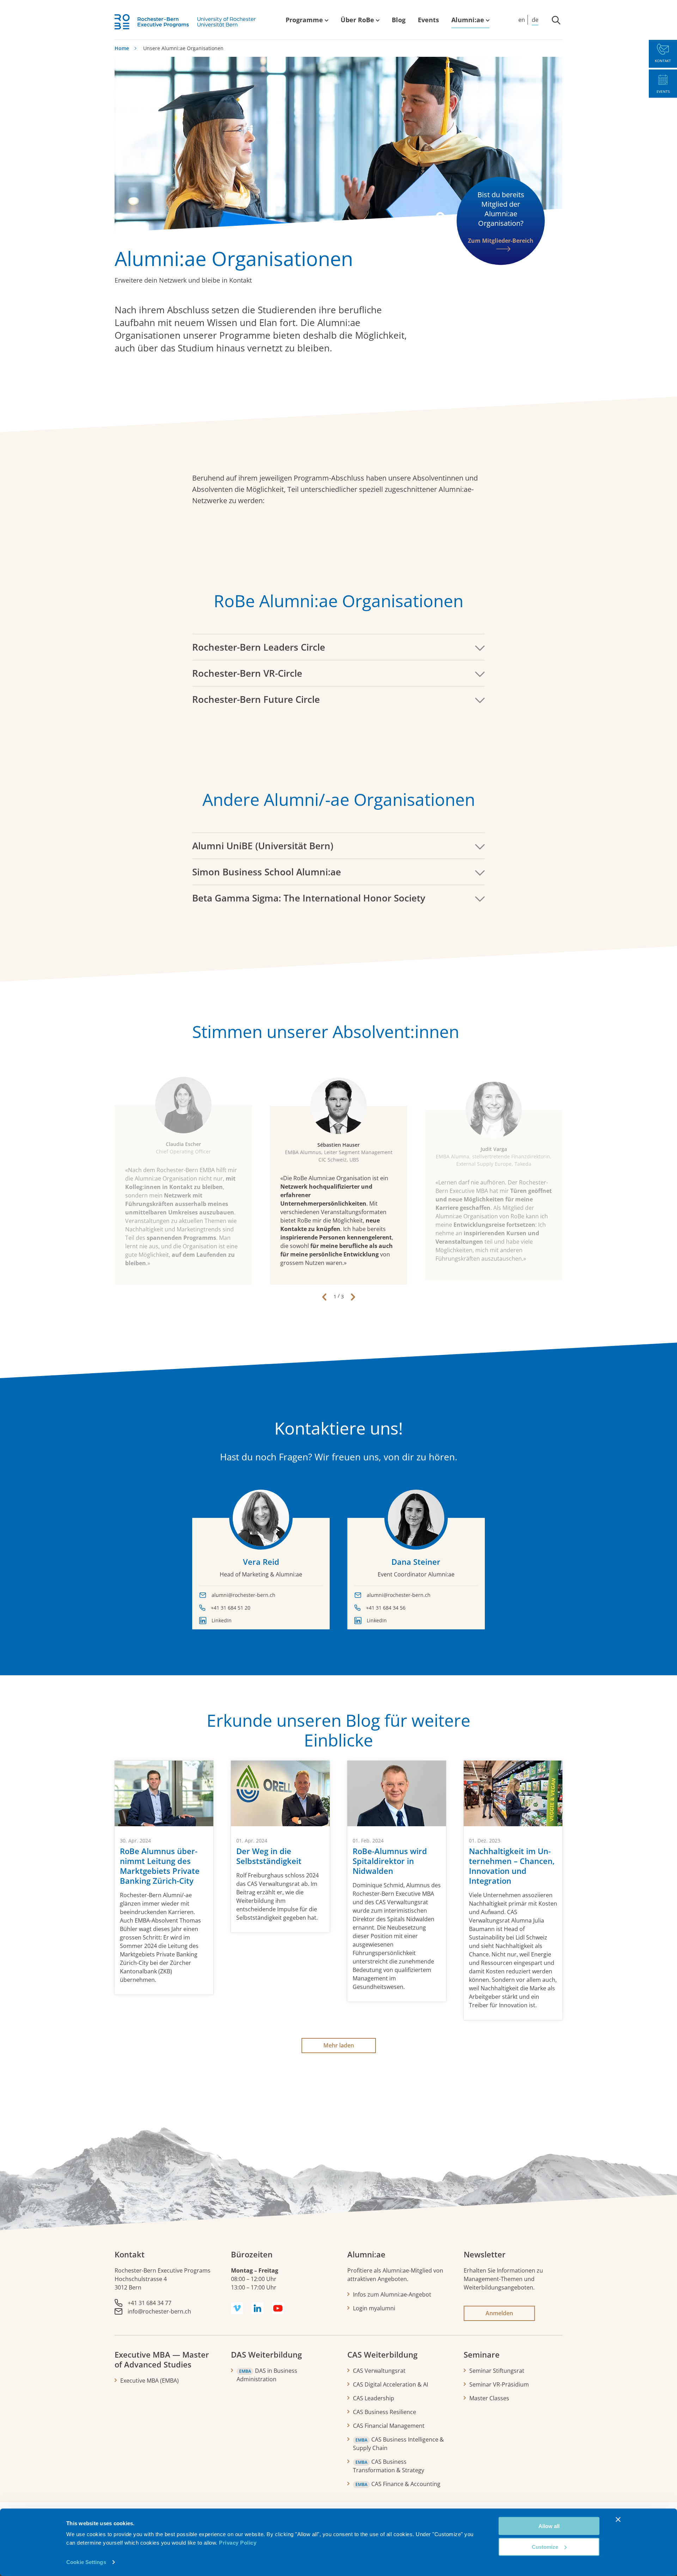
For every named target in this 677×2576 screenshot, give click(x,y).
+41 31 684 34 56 (386, 1608)
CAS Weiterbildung (382, 2354)
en (522, 20)
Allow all (549, 2526)
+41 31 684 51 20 (231, 1608)
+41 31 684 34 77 (150, 2303)
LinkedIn (222, 1620)
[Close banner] (618, 2520)
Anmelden (499, 2313)
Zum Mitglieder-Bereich (501, 241)
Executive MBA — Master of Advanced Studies (162, 2359)
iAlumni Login (472, 11)
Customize (545, 2547)
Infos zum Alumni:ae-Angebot (392, 2294)
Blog (399, 20)
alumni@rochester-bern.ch (243, 1595)
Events (428, 20)
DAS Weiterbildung (266, 2354)
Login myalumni (374, 2308)
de (535, 20)
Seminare (482, 2354)
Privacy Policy (238, 2543)
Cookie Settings (86, 2562)
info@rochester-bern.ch (159, 2311)
